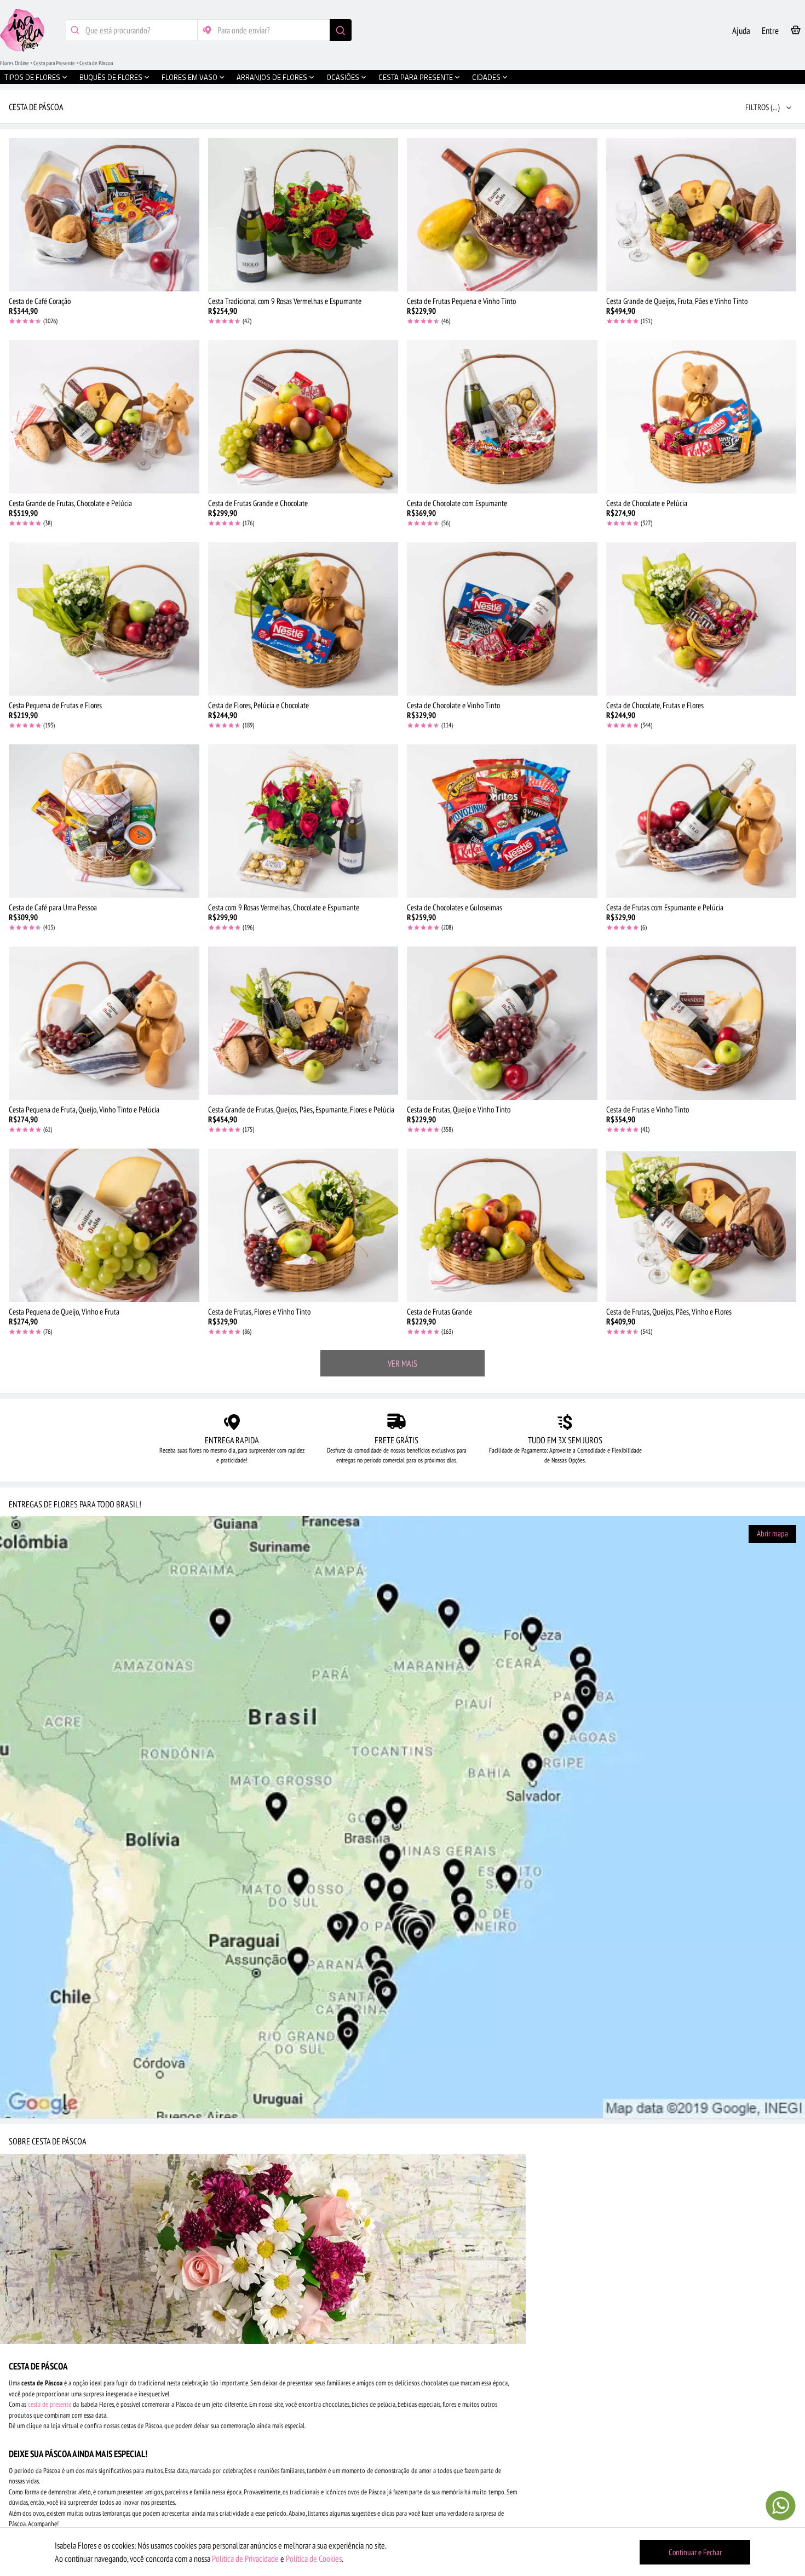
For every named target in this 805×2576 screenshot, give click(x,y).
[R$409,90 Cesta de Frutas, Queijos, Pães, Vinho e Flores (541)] (702, 1225)
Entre (770, 31)
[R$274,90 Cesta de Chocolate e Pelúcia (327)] (702, 417)
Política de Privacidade (245, 2558)
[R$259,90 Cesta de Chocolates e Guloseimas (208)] (502, 821)
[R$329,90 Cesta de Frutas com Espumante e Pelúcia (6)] (702, 821)
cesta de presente (50, 2404)
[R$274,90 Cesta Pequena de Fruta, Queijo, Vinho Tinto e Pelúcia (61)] (104, 1023)
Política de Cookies (314, 2558)
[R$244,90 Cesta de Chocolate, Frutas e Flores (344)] (702, 619)
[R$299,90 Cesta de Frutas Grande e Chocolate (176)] (303, 417)
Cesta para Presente (54, 63)
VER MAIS (403, 1363)
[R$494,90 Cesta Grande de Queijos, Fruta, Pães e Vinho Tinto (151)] (702, 215)
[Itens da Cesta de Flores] (796, 32)
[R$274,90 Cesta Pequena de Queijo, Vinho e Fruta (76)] (104, 1225)
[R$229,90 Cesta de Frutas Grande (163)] (502, 1225)
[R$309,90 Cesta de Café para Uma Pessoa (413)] (104, 821)
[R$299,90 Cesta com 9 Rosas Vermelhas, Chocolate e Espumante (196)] (303, 821)
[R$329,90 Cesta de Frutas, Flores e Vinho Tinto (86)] (303, 1225)
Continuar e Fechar (695, 2552)
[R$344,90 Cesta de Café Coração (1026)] (104, 215)
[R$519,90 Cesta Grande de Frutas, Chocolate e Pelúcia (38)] (104, 417)
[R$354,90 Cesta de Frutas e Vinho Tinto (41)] (702, 1023)
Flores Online (15, 63)
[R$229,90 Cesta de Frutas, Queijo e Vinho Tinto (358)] (502, 1023)
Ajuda (741, 31)
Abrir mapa (772, 1533)
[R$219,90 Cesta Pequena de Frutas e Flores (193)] (104, 619)
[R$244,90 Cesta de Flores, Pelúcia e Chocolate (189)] (303, 619)
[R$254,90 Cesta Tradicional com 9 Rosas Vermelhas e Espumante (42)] (303, 215)
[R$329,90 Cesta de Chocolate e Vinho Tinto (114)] (502, 619)
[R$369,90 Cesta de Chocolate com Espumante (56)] (502, 417)
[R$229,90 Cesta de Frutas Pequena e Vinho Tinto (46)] (502, 215)
